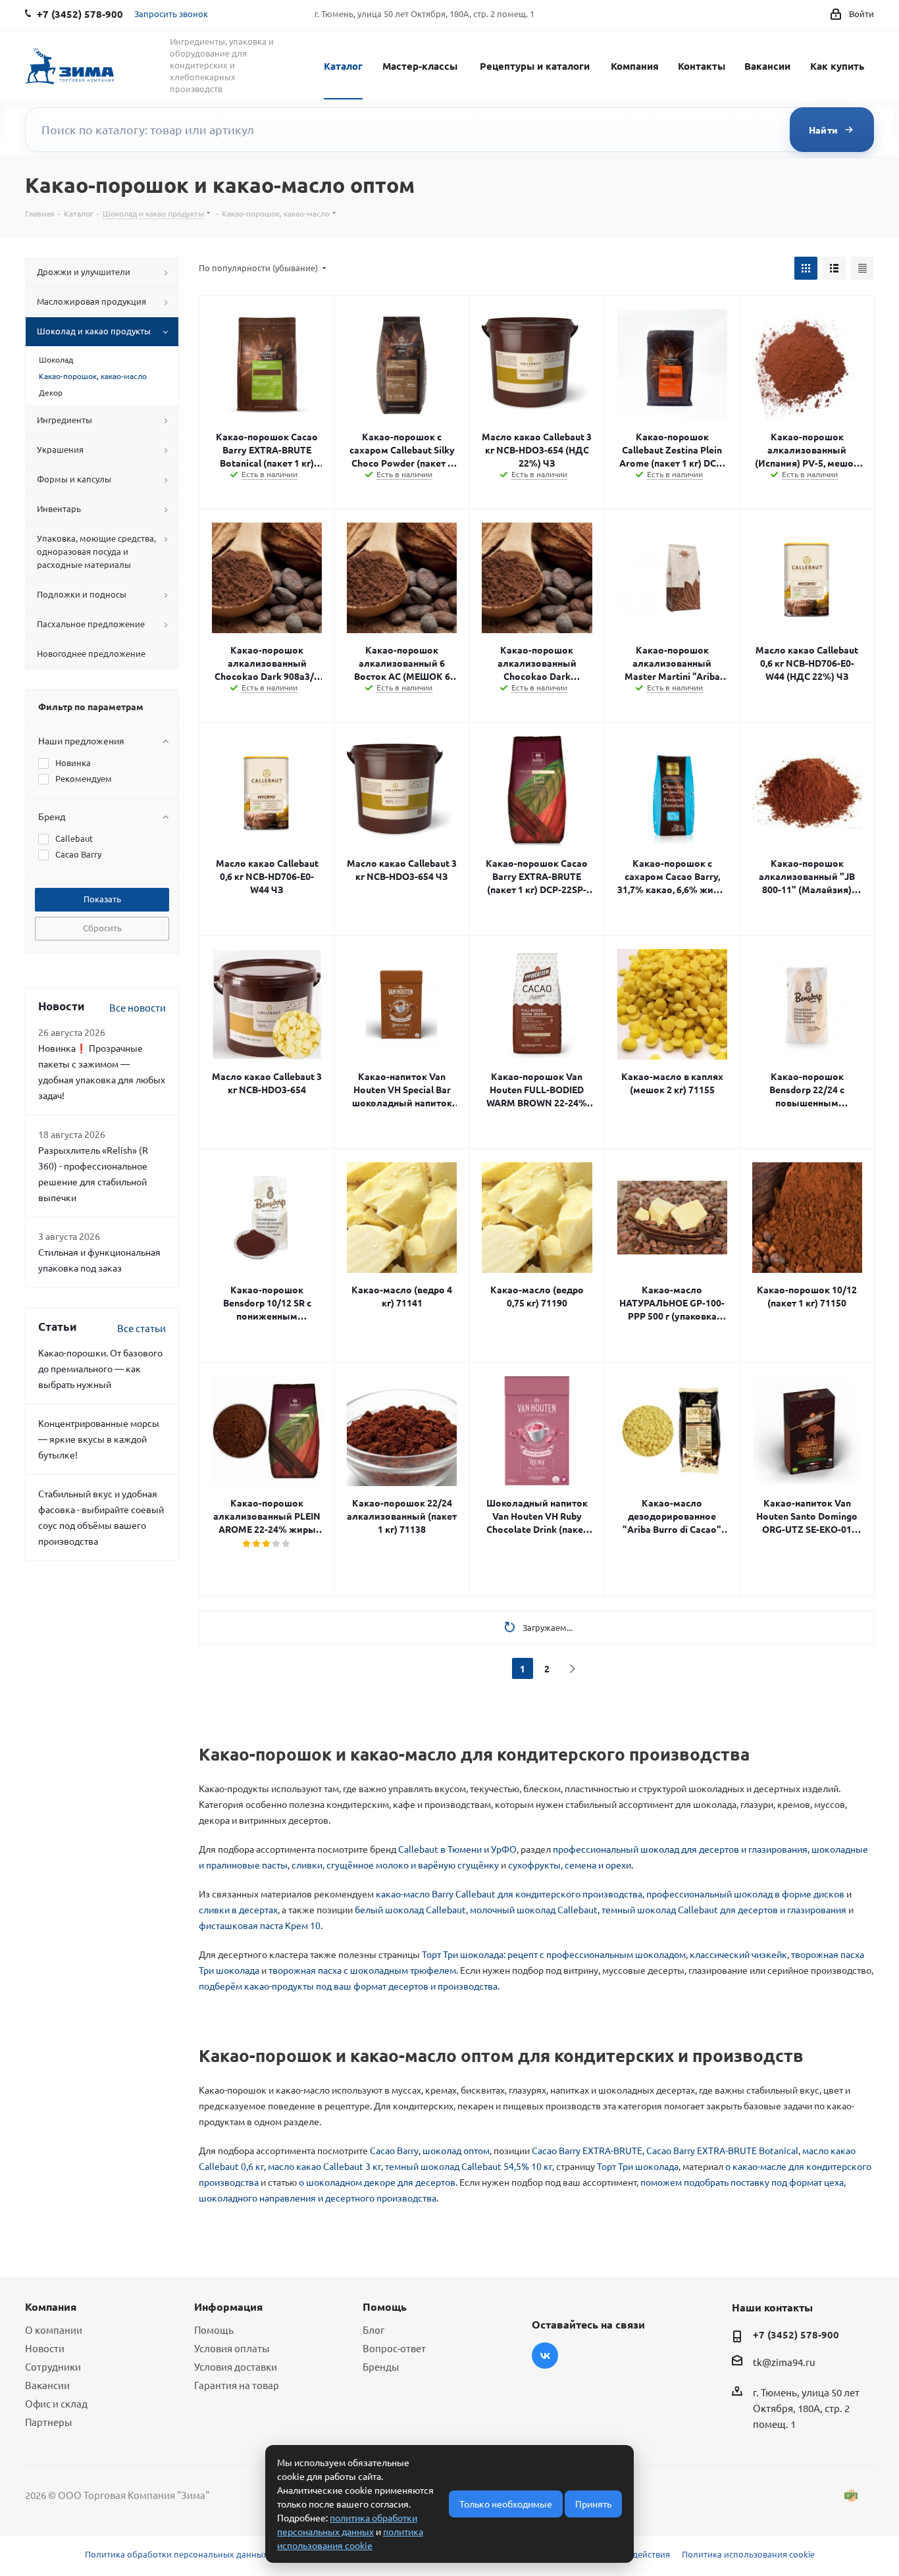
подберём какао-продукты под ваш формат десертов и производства (348, 1986)
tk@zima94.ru (784, 2362)
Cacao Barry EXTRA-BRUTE (587, 2150)
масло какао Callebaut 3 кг (324, 2166)
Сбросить (102, 928)
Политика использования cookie (748, 2554)
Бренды (381, 2366)
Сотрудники (53, 2366)
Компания (635, 66)
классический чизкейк (738, 1954)
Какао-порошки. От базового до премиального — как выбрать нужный (100, 1368)
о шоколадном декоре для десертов (377, 2182)
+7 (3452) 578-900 (796, 2334)
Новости (45, 2348)
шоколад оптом (456, 2150)
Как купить (837, 66)
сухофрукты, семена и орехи (570, 1865)
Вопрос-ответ (394, 2348)
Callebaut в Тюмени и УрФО (457, 1849)
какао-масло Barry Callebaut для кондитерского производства (509, 1893)
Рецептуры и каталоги (535, 66)
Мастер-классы (420, 66)
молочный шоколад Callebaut (534, 1909)
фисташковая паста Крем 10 (260, 1925)
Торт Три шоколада (638, 2166)
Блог (373, 2330)
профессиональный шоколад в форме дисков (745, 1893)
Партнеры (48, 2422)
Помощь (214, 2330)
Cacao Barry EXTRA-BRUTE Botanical (722, 2150)
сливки (307, 1865)
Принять (593, 2504)
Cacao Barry (394, 2150)
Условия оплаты (232, 2348)
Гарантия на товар (237, 2385)
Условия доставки (236, 2366)
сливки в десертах (238, 1909)
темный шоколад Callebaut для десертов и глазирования (724, 1909)
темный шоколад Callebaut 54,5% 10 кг (469, 2166)
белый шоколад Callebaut (410, 1909)
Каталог (343, 66)
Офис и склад (56, 2403)
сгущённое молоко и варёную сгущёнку (413, 1865)
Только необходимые (506, 2504)
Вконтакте (545, 2356)
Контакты (702, 66)
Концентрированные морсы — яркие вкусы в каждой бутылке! (99, 1439)
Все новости (138, 1007)
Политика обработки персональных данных (176, 2554)
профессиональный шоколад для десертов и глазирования (680, 1849)
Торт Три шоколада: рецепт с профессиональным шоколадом (554, 1954)
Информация (228, 2306)
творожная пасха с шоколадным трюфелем (362, 1970)
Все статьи (141, 1328)
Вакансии (767, 66)
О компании (54, 2330)
